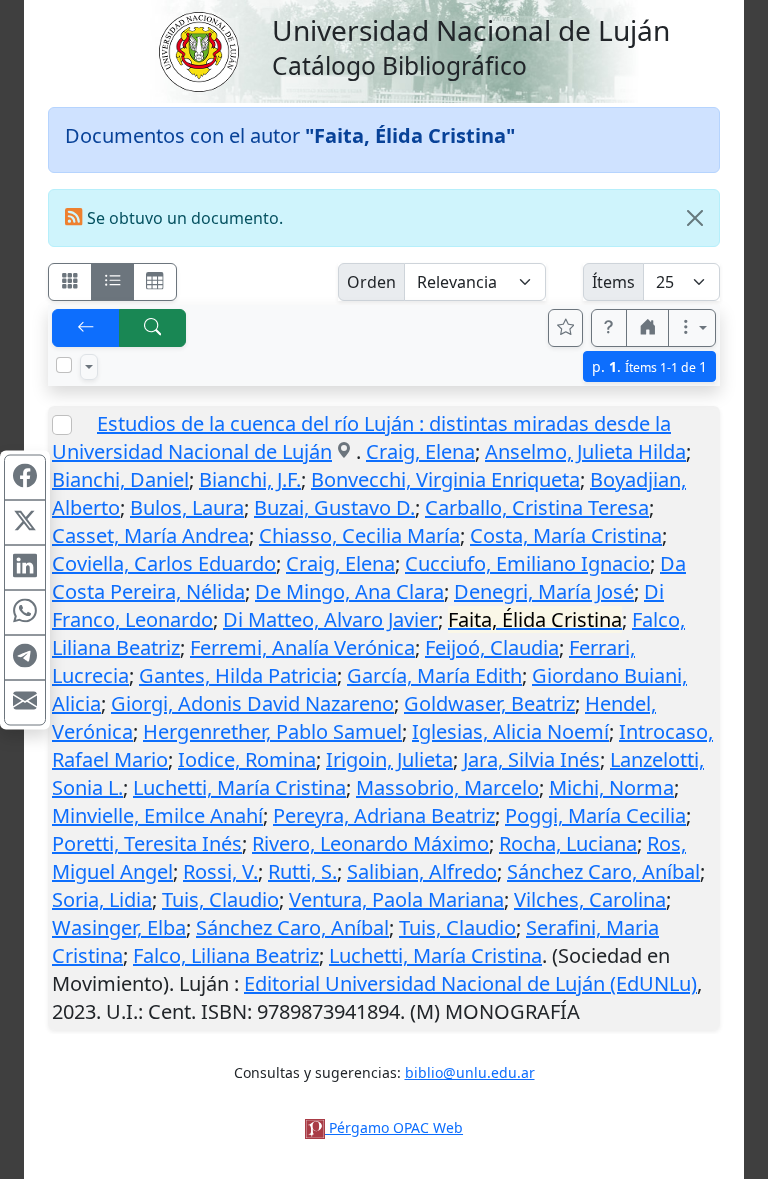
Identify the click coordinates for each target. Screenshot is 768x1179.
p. (649, 366)
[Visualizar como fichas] (70, 282)
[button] (609, 328)
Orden (371, 282)
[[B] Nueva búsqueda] (153, 328)
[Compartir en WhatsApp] (25, 612)
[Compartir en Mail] (25, 702)
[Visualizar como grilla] (155, 282)
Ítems (613, 282)
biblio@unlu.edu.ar (470, 1072)
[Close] (695, 218)
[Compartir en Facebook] (25, 477)
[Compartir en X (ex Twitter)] (25, 522)
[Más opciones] (692, 328)
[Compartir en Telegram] (25, 657)
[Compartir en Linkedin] (25, 567)
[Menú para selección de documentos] (89, 367)
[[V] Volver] (86, 328)
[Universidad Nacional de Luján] (198, 50)
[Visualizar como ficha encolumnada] (113, 282)
